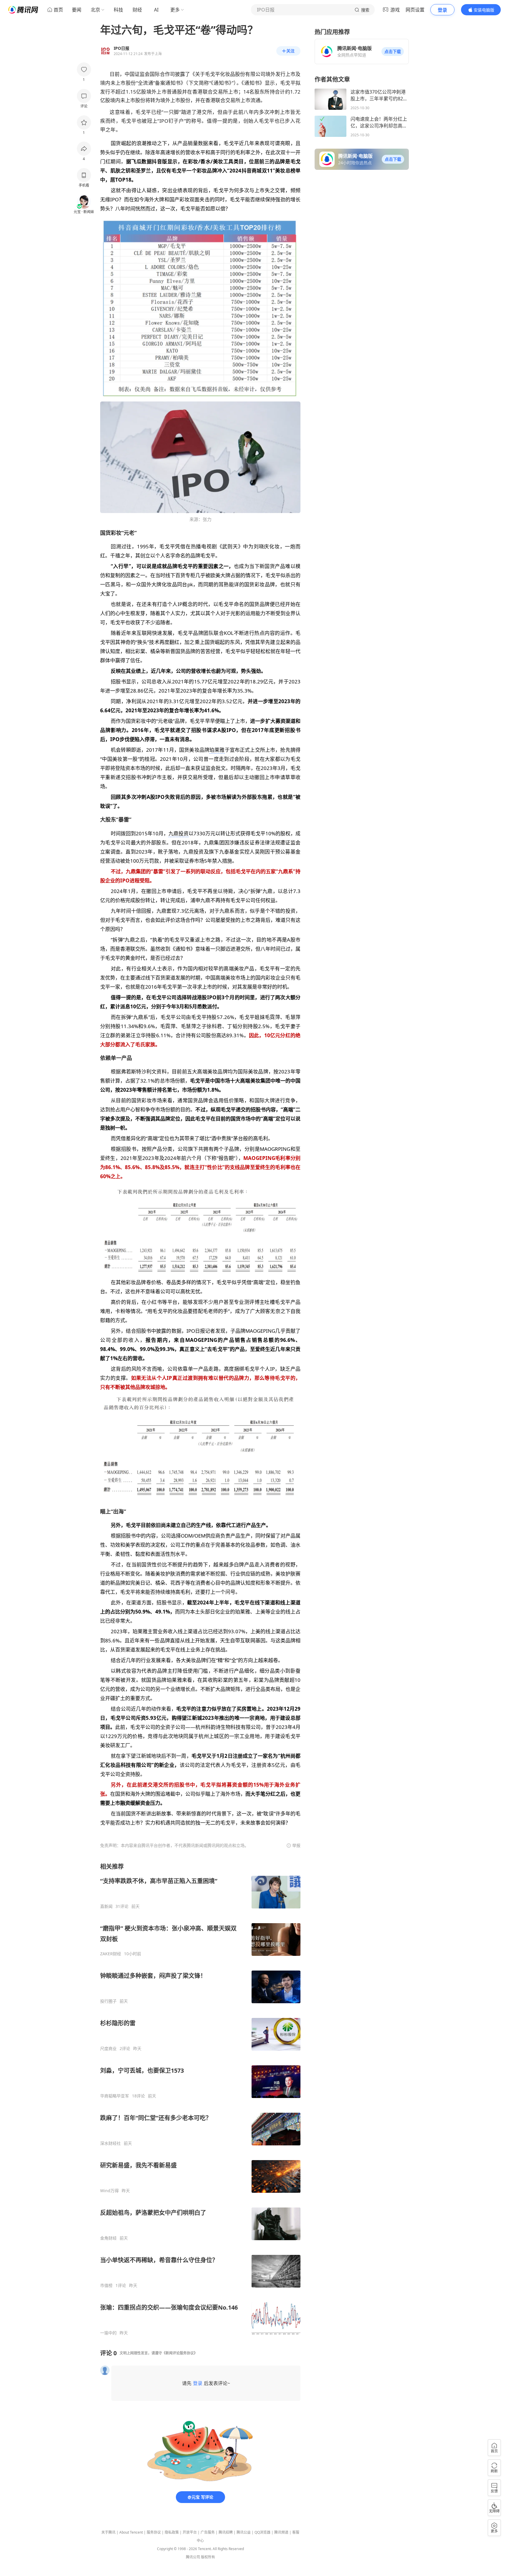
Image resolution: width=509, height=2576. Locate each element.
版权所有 (208, 2557)
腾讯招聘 (226, 2532)
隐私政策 (172, 2532)
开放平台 (190, 2532)
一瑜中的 (108, 2333)
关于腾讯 (108, 2532)
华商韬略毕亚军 (115, 2096)
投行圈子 (108, 2001)
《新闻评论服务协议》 (180, 2353)
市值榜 (106, 2285)
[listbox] (200, 2099)
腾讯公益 (244, 2532)
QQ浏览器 (262, 2532)
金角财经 (108, 2238)
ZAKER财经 (111, 1954)
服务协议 (154, 2532)
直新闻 (106, 1906)
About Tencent (131, 2532)
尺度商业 (108, 2049)
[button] (393, 52)
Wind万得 (109, 2191)
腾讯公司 (193, 2557)
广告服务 (208, 2532)
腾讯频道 (281, 2532)
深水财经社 (110, 2143)
